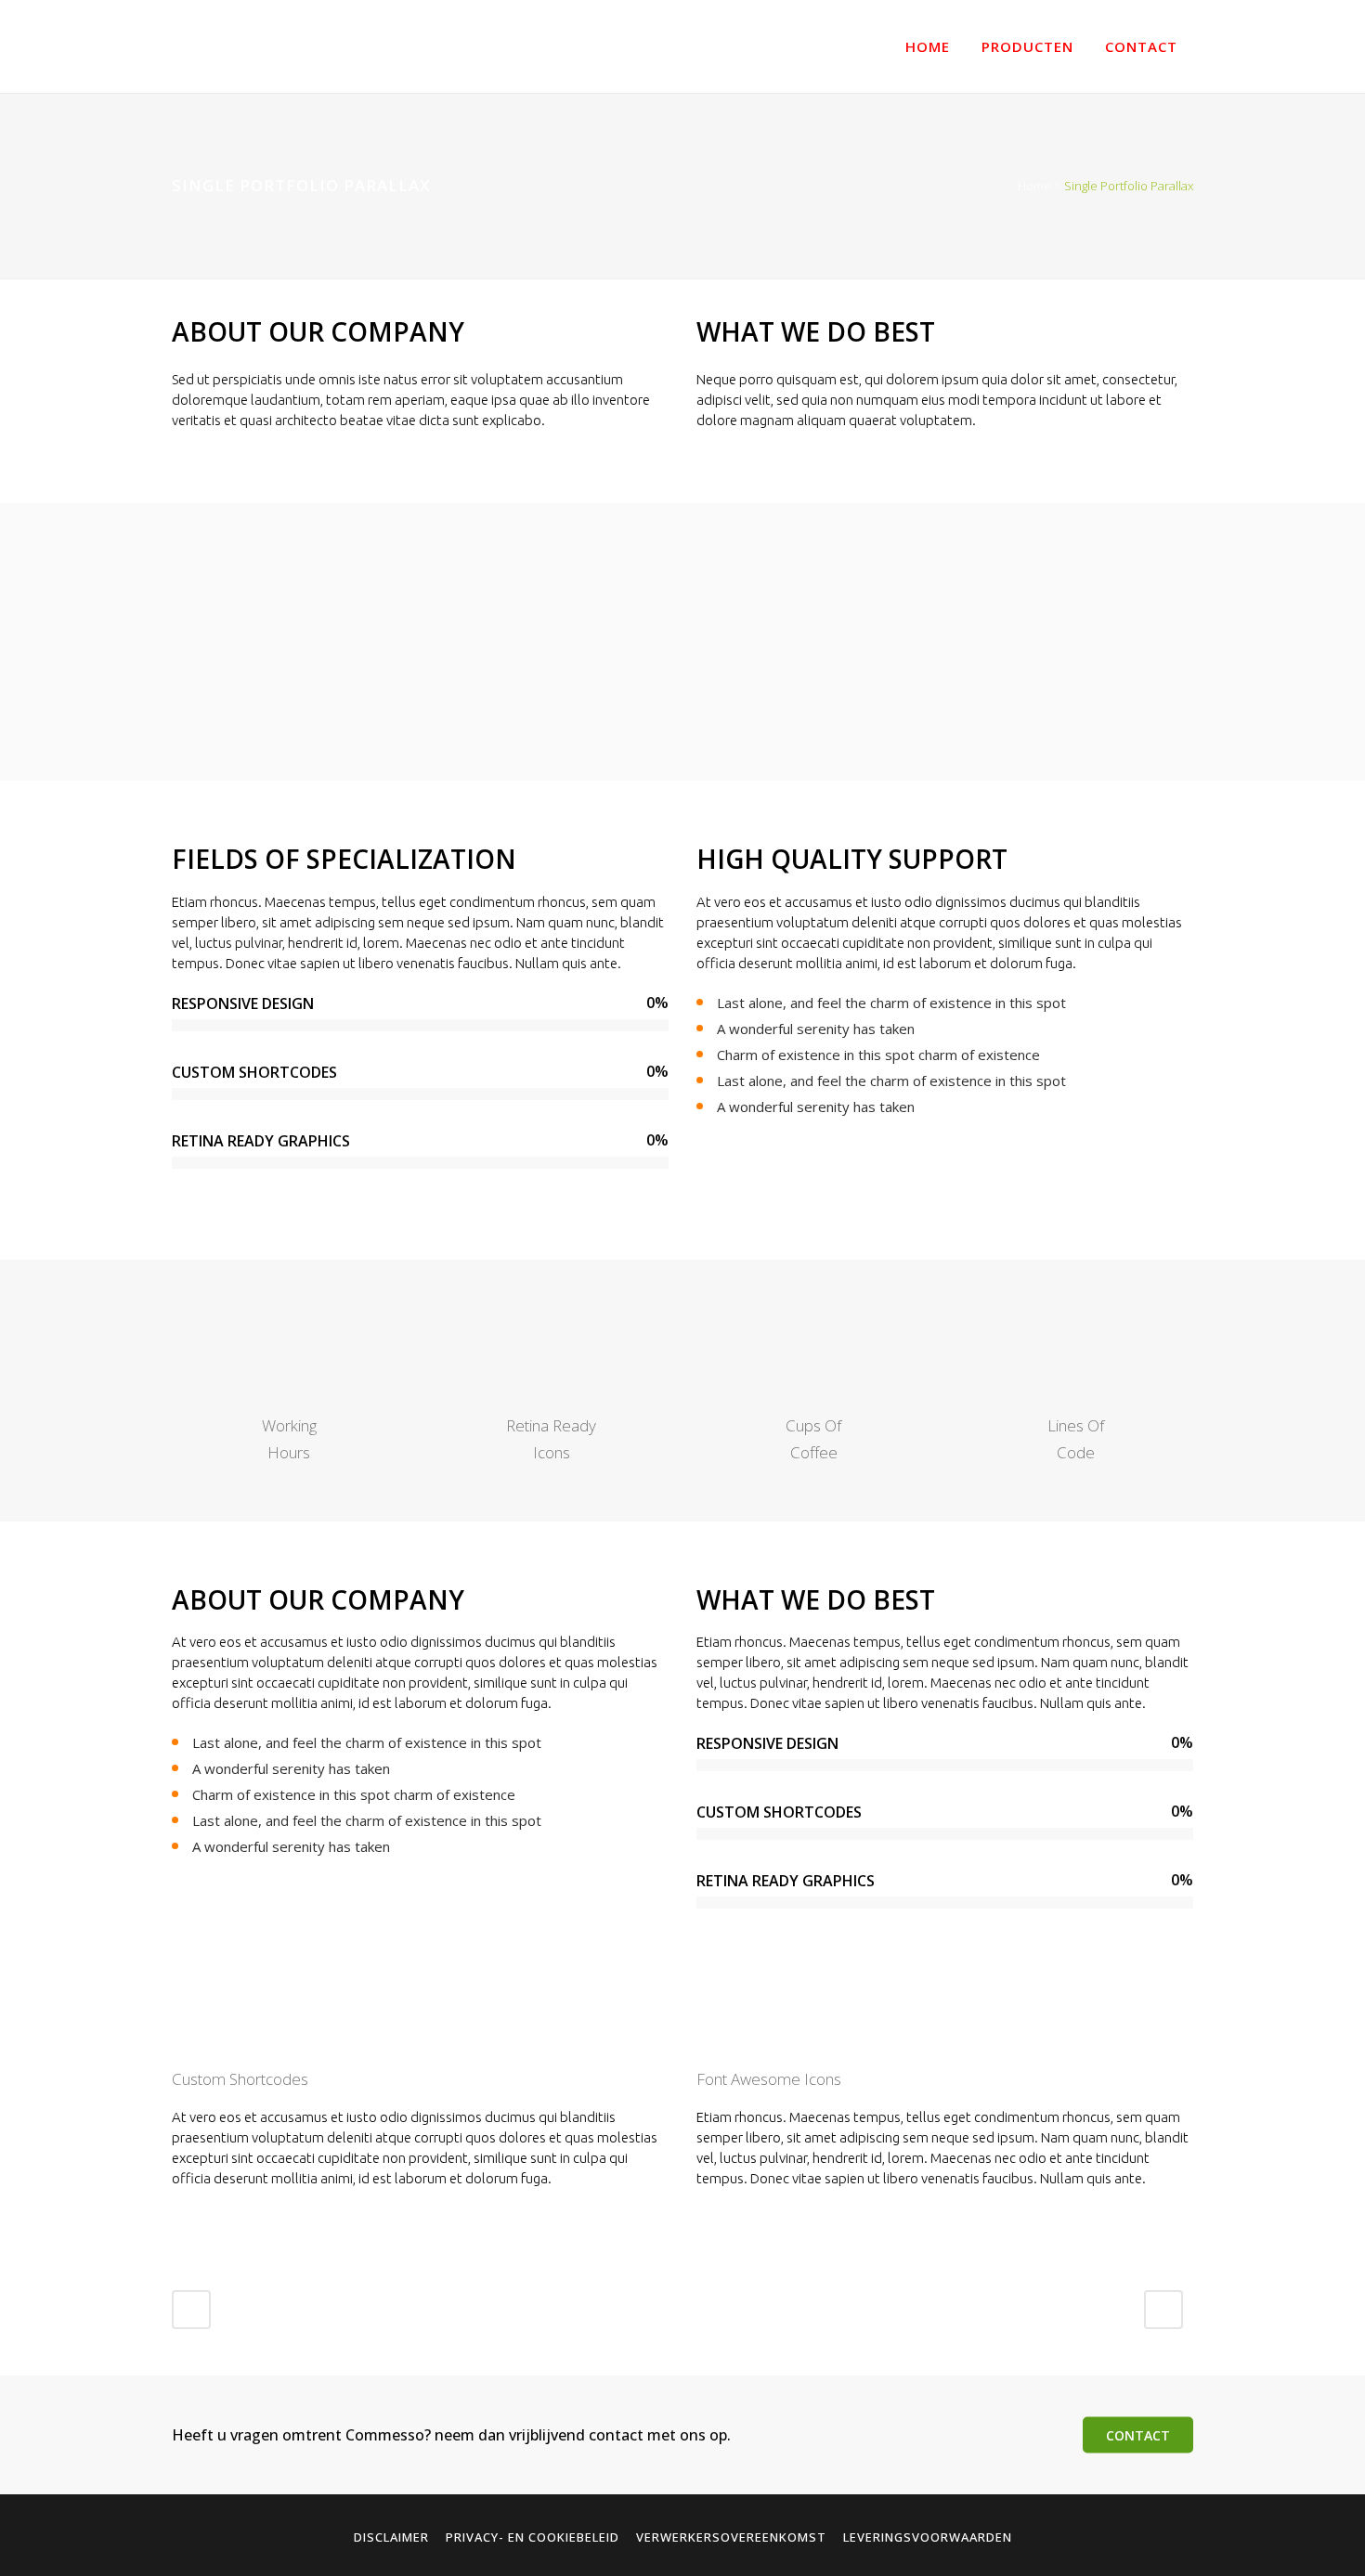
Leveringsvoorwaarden (928, 2537)
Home (1034, 186)
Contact (1138, 2434)
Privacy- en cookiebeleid (533, 2537)
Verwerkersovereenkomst (731, 2537)
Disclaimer (391, 2537)
